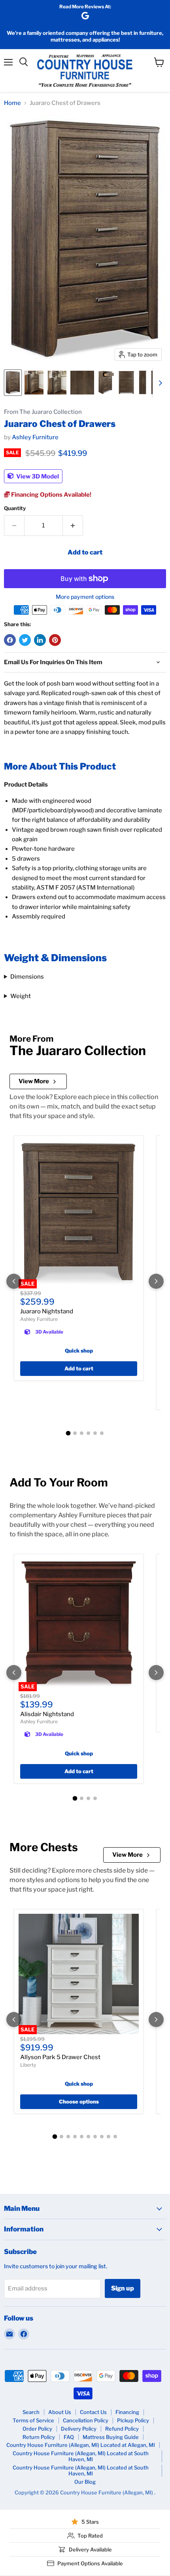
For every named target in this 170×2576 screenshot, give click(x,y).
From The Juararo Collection (43, 412)
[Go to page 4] (88, 1433)
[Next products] (156, 1281)
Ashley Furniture (35, 437)
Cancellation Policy (86, 2420)
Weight (21, 996)
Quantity (15, 508)
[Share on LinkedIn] (40, 640)
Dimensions (27, 977)
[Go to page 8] (102, 2137)
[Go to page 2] (75, 1433)
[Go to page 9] (109, 2137)
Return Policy (39, 2437)
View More (34, 1081)
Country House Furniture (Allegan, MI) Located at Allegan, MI (81, 2445)
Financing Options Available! (51, 495)
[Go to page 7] (95, 2137)
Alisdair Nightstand (47, 1714)
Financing (127, 2412)
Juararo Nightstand (47, 1311)
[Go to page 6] (102, 1433)
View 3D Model (37, 476)
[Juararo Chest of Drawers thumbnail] (13, 383)
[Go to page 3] (82, 1433)
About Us (60, 2412)
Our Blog (85, 2482)
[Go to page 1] (68, 1433)
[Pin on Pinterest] (55, 640)
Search (31, 2412)
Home (12, 103)
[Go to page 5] (95, 1433)
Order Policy (37, 2429)
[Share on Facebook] (10, 640)
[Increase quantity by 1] (73, 526)
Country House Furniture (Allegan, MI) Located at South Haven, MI (81, 2456)
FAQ (69, 2437)
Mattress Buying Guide (111, 2437)
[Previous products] (14, 1281)
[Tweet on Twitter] (25, 640)
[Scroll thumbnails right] (159, 383)
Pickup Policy (133, 2420)
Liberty (28, 2065)
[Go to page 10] (115, 2137)
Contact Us (93, 2412)
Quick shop (79, 1351)
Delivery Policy (79, 2429)
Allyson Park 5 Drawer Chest (60, 2057)
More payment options (85, 597)
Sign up (123, 2288)
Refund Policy (122, 2429)
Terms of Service (33, 2420)
